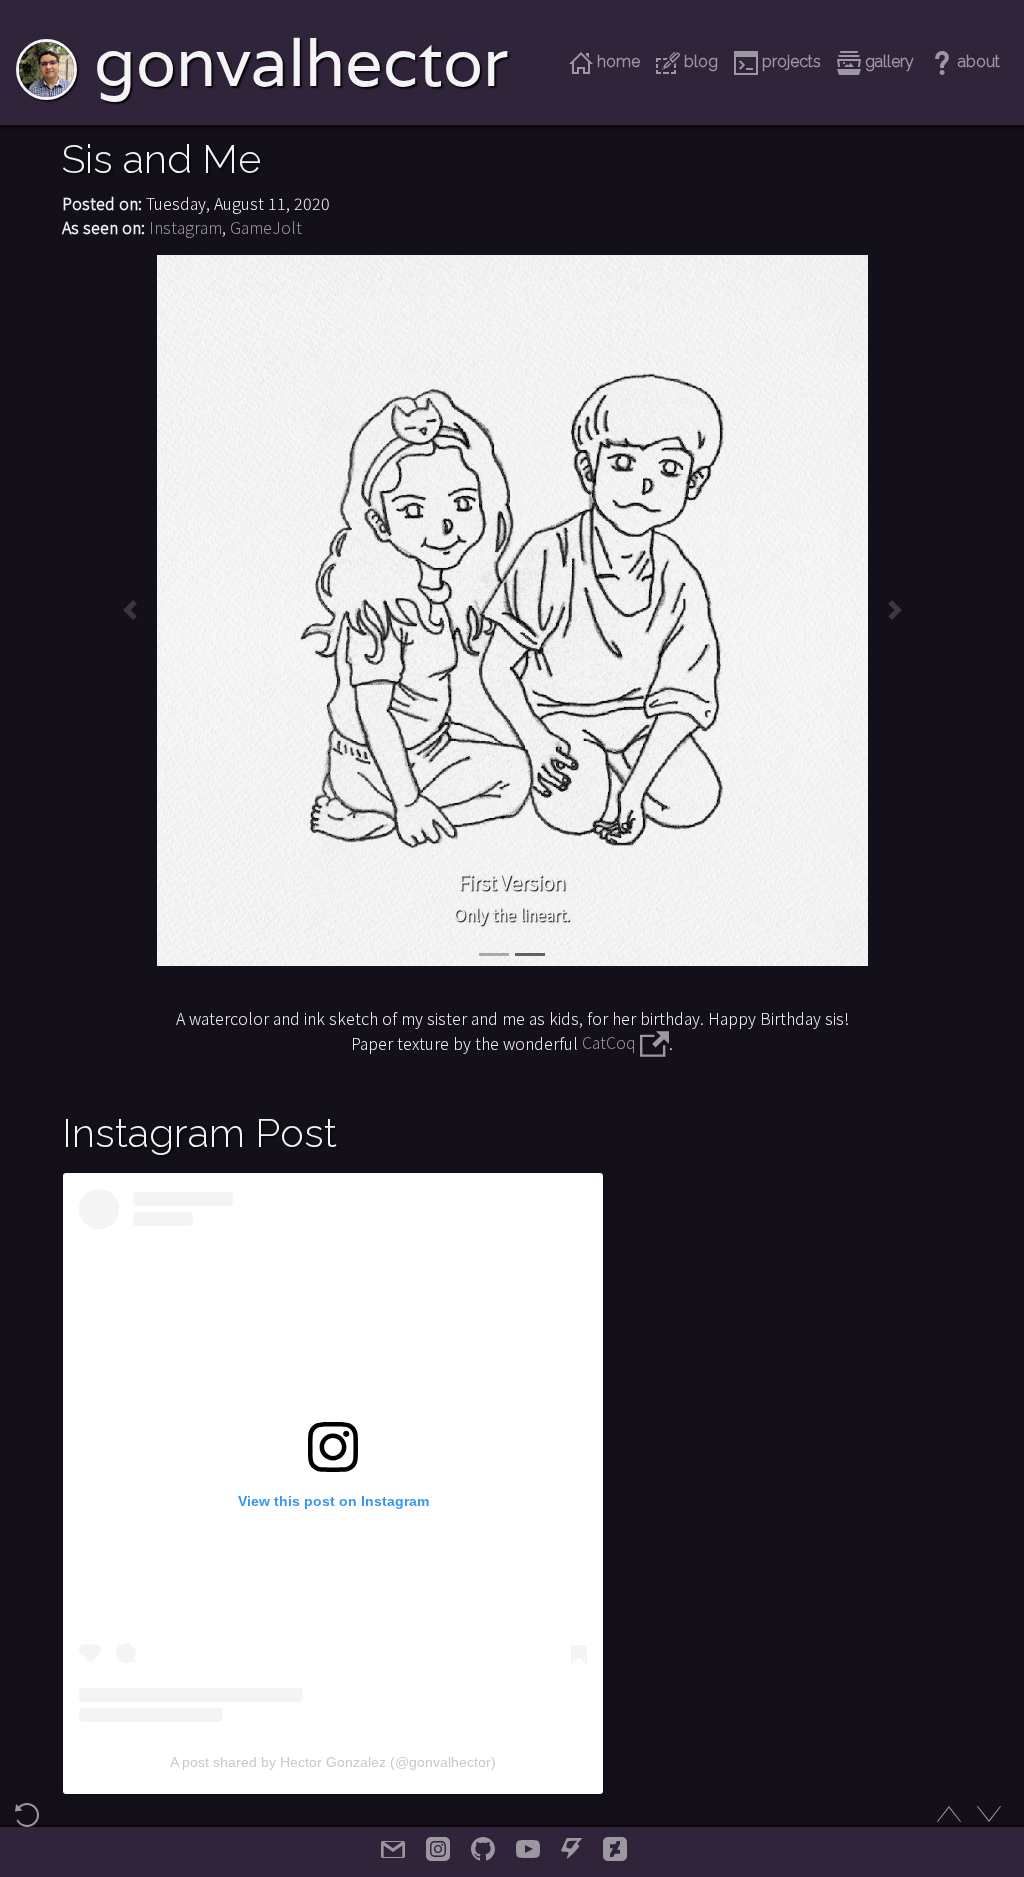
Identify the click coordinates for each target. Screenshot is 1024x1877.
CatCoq (611, 1042)
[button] (129, 610)
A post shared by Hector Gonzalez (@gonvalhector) (333, 1762)
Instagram (185, 227)
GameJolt (266, 227)
